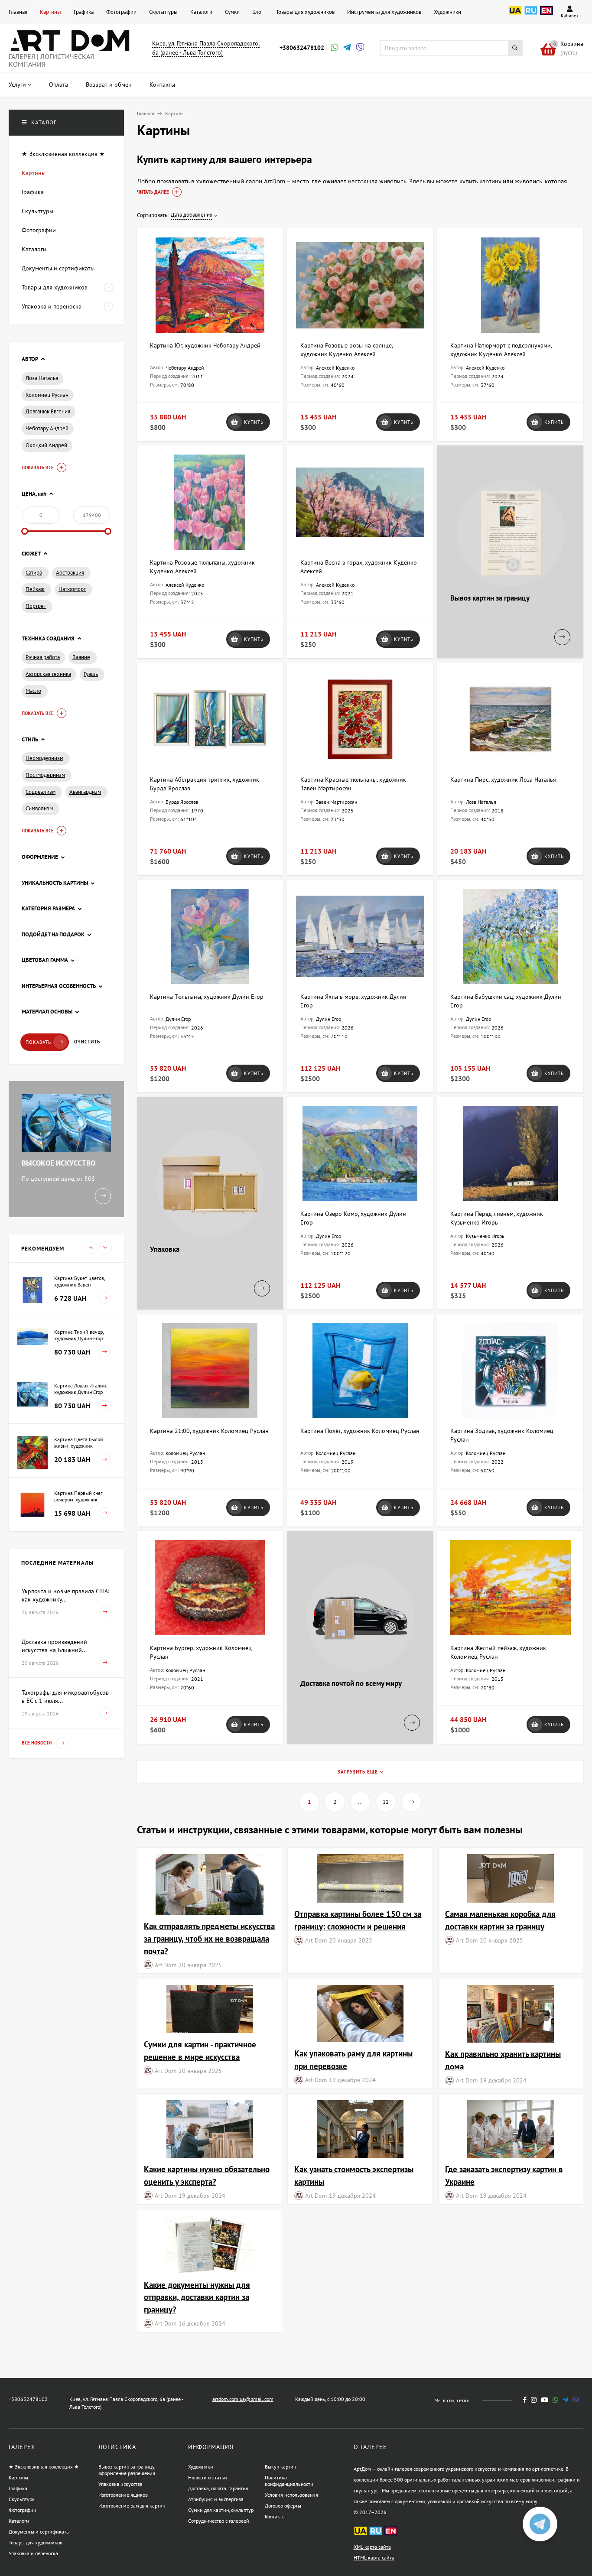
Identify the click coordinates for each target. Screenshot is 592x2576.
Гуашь (91, 674)
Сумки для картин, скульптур (221, 2510)
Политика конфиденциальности (289, 2481)
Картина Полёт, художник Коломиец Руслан (360, 1431)
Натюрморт (72, 589)
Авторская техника (48, 674)
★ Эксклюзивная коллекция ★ (44, 2467)
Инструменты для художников (384, 12)
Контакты (275, 2516)
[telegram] (565, 2400)
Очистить (87, 1042)
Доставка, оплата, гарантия (218, 2488)
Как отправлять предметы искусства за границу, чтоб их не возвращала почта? (209, 1938)
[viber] (576, 2400)
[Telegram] (346, 48)
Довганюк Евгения (48, 411)
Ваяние (81, 657)
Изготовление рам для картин (132, 2506)
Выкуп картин (280, 2467)
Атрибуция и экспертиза (216, 2499)
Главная (18, 12)
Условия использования (291, 2495)
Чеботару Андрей (47, 428)
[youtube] (545, 2400)
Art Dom (166, 1965)
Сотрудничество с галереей (219, 2521)
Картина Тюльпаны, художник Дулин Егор (207, 997)
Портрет (36, 606)
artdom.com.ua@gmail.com (243, 2399)
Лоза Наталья (42, 378)
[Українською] (515, 15)
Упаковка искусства (120, 2484)
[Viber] (359, 48)
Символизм (39, 808)
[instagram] (534, 2400)
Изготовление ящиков (123, 2495)
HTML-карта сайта (374, 2558)
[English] (546, 15)
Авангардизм (85, 792)
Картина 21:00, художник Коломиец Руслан (209, 1431)
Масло (33, 691)
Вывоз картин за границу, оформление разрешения (127, 2470)
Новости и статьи (208, 2477)
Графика (84, 12)
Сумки (232, 12)
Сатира (34, 573)
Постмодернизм (45, 775)
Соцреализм (41, 792)
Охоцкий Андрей (46, 445)
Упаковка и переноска (33, 2553)
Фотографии (121, 12)
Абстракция (70, 573)
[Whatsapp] (334, 48)
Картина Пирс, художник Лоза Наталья (503, 780)
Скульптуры (163, 12)
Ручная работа (43, 657)
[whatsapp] (555, 2400)
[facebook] (525, 2400)
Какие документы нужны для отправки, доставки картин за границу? (197, 2297)
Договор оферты (283, 2506)
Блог (258, 12)
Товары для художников (305, 12)
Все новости (37, 1743)
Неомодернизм (44, 758)
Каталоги (201, 12)
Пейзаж (35, 589)
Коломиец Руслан (47, 395)
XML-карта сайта (372, 2547)
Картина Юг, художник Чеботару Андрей (205, 345)
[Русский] (531, 15)
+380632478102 (302, 48)
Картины (50, 12)
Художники (447, 12)
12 (386, 1802)
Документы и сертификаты (39, 2532)
